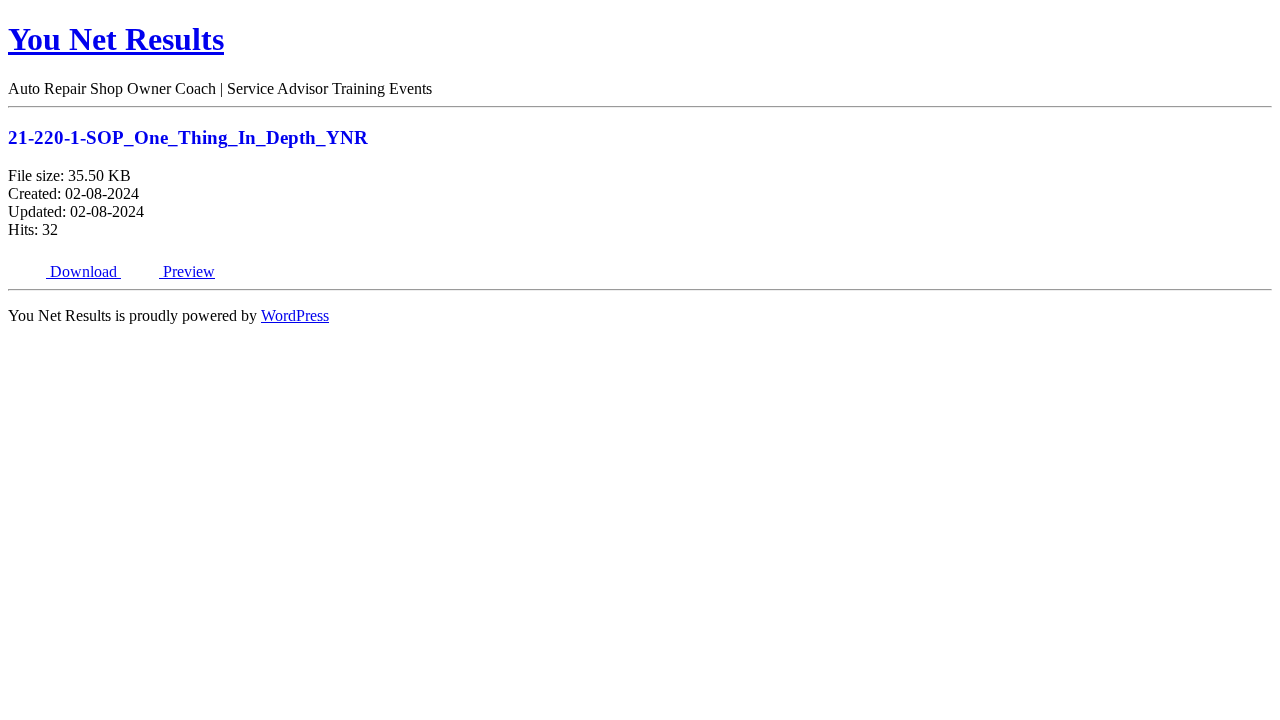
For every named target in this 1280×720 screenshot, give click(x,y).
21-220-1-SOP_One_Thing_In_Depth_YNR (188, 137)
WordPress (295, 315)
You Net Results (116, 39)
